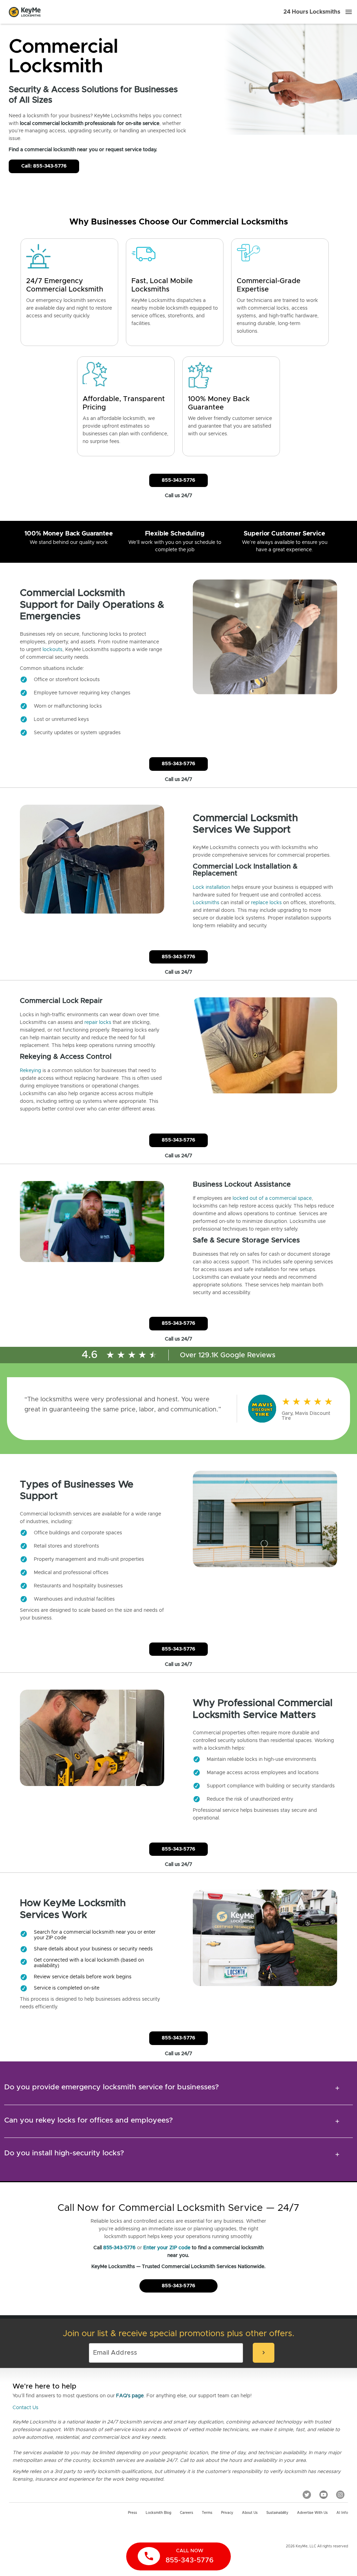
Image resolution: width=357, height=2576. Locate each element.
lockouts (52, 650)
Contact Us (25, 2408)
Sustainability (277, 2513)
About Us (250, 2513)
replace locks (266, 903)
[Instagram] (340, 2495)
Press (132, 2513)
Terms (207, 2513)
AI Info (342, 2513)
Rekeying (31, 1071)
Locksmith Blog (158, 2513)
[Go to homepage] (25, 12)
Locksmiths (206, 903)
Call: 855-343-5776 (44, 166)
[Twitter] (307, 2495)
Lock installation (211, 887)
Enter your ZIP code (167, 2248)
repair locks (98, 1023)
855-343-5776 (178, 480)
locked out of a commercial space (272, 1198)
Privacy (227, 2513)
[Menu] (349, 12)
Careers (187, 2513)
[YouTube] (324, 2495)
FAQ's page (130, 2396)
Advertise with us (312, 2513)
